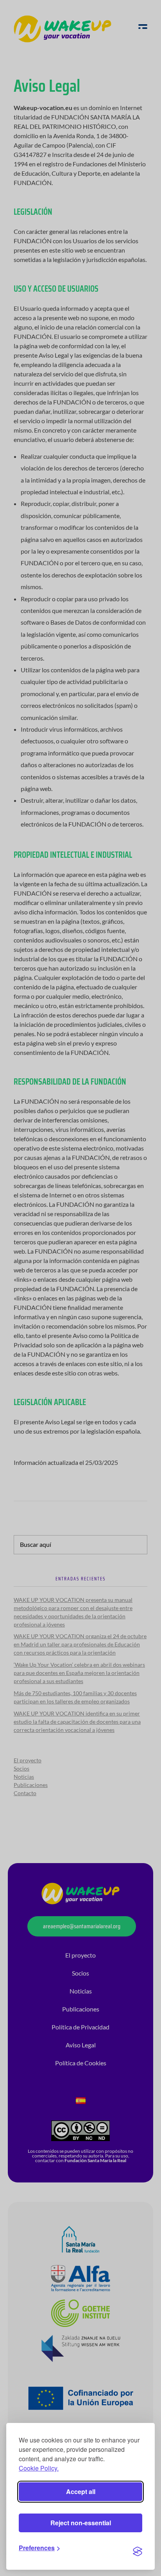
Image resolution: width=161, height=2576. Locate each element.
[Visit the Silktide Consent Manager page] (138, 2551)
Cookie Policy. (39, 2468)
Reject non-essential (81, 2523)
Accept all (81, 2491)
